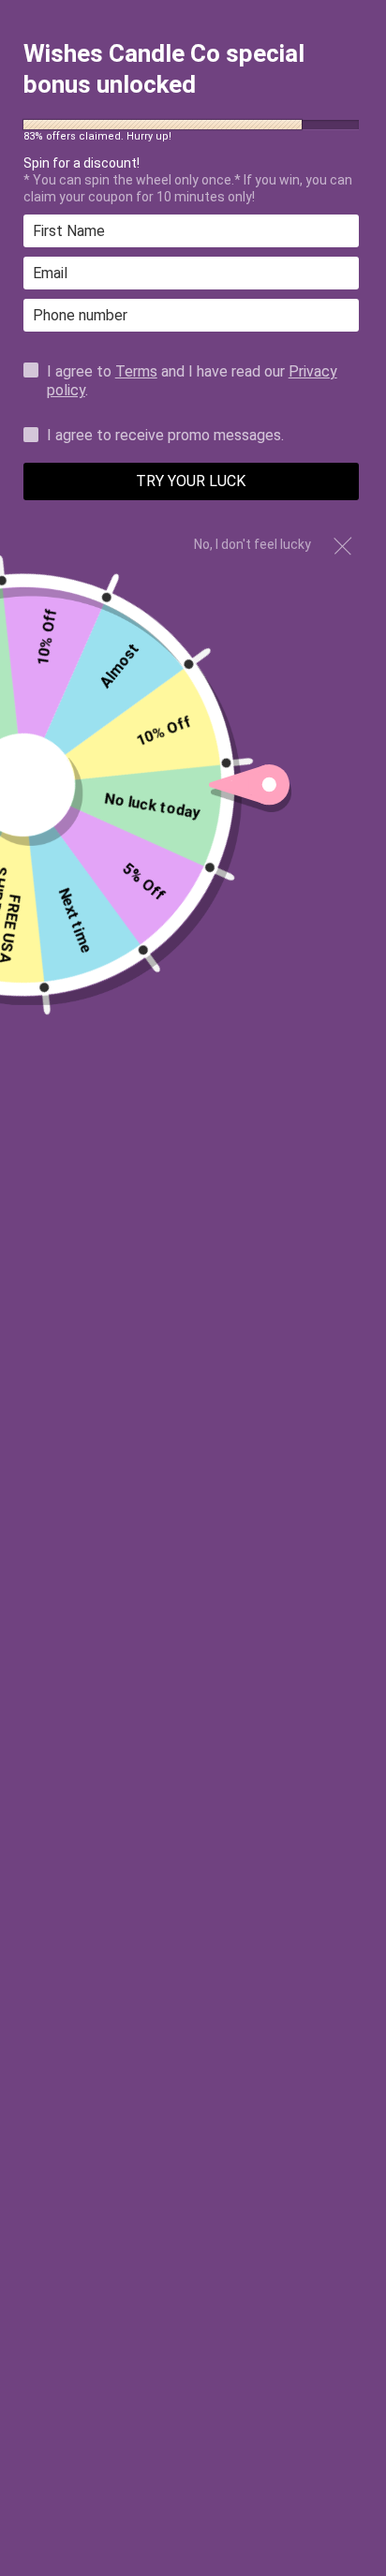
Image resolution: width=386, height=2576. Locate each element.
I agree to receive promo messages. (165, 436)
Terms (136, 371)
